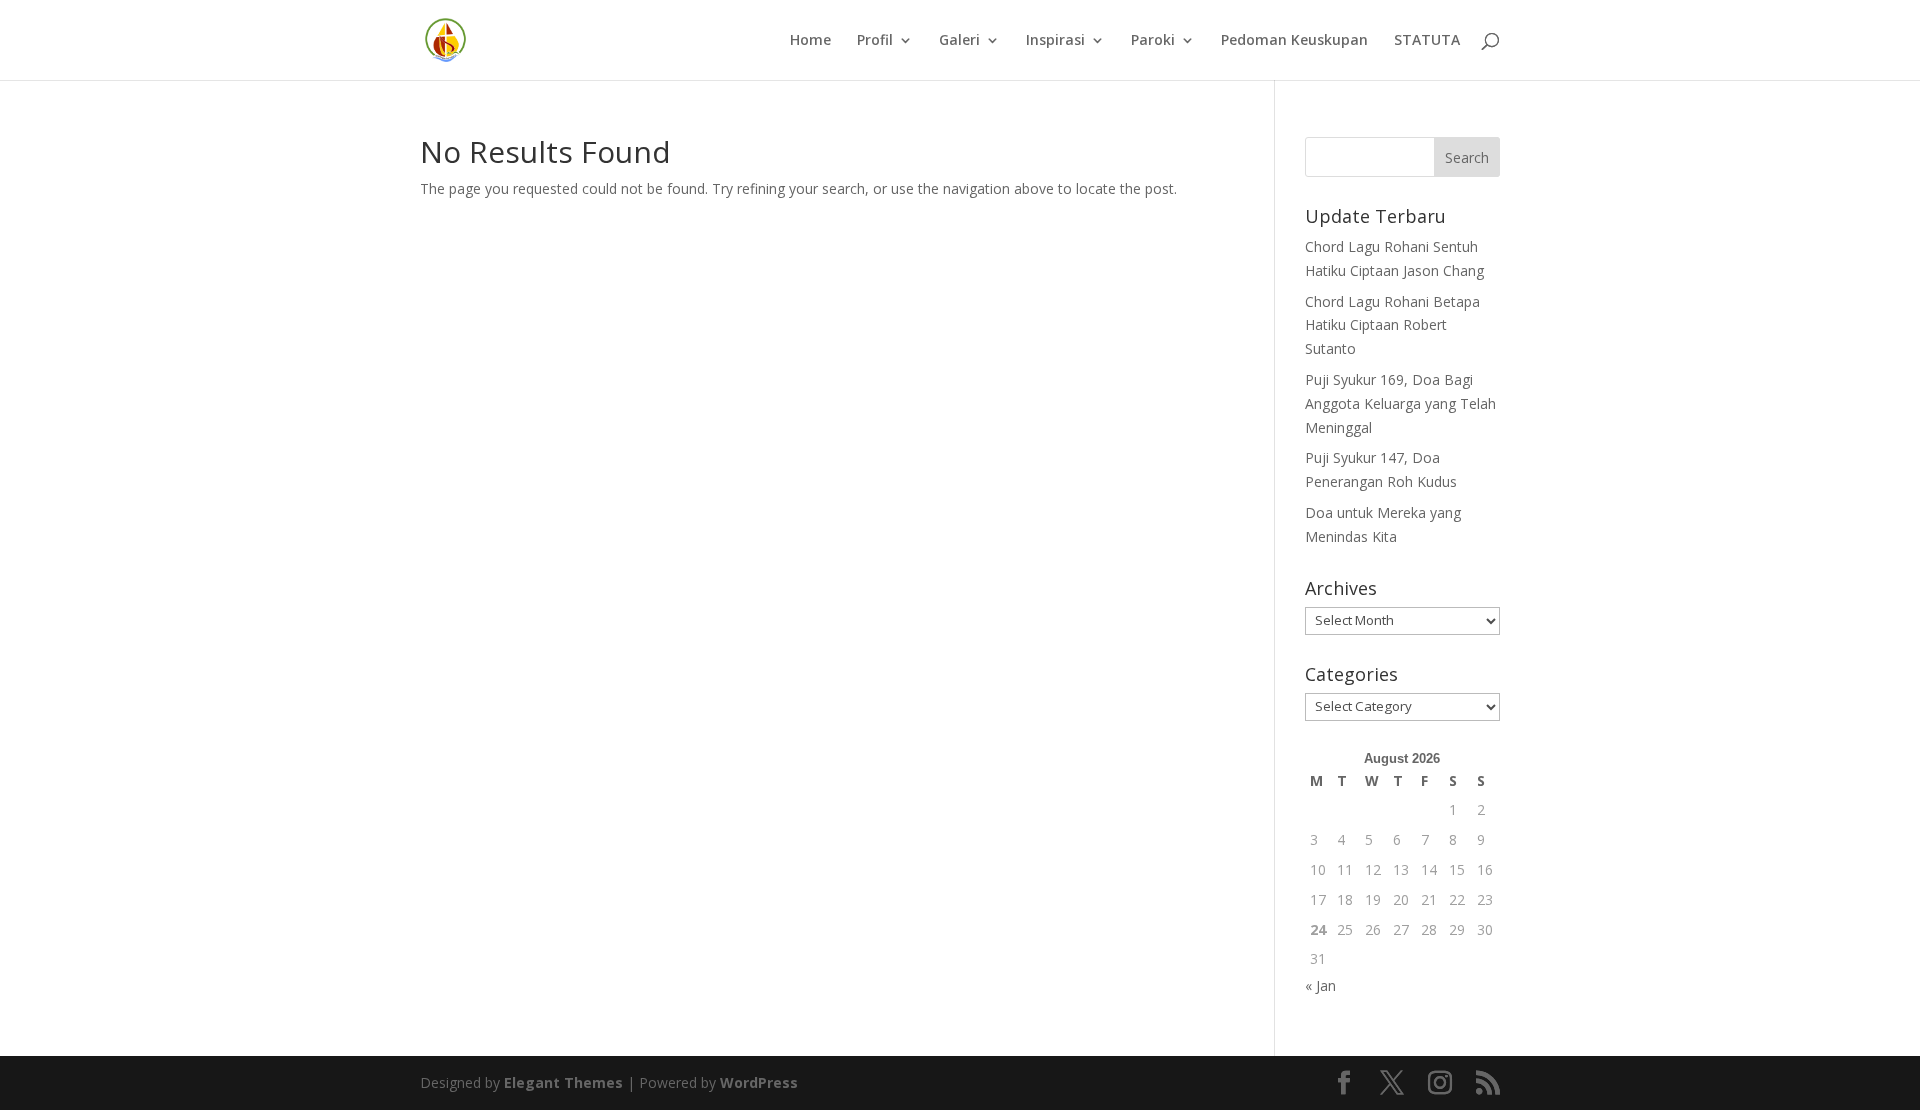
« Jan (1320, 985)
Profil (875, 41)
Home (810, 41)
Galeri (959, 41)
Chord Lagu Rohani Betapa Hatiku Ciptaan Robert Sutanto (1392, 325)
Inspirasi (1055, 41)
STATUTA (1427, 41)
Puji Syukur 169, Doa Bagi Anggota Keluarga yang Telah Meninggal (1400, 403)
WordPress (759, 1082)
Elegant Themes (563, 1082)
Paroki (1153, 41)
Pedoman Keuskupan (1294, 41)
